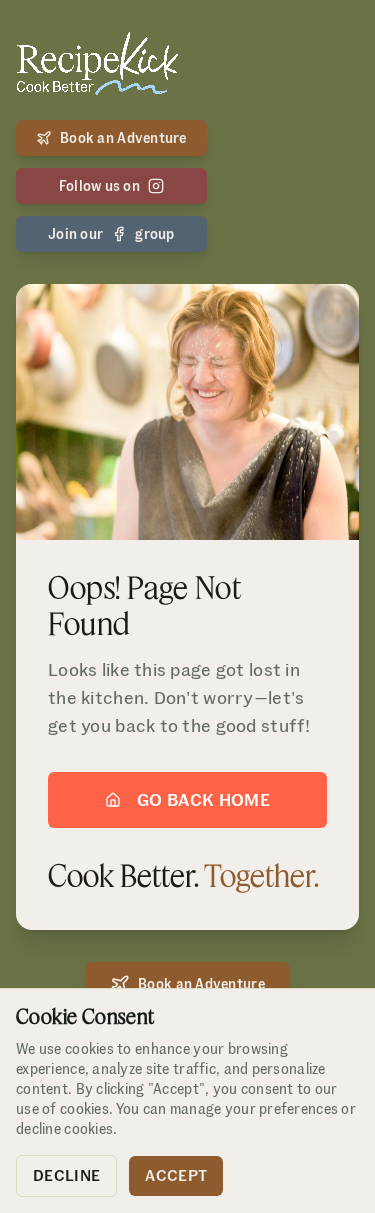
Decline (66, 1175)
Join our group (111, 234)
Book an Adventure (123, 138)
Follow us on (99, 186)
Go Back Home (203, 799)
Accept (176, 1175)
